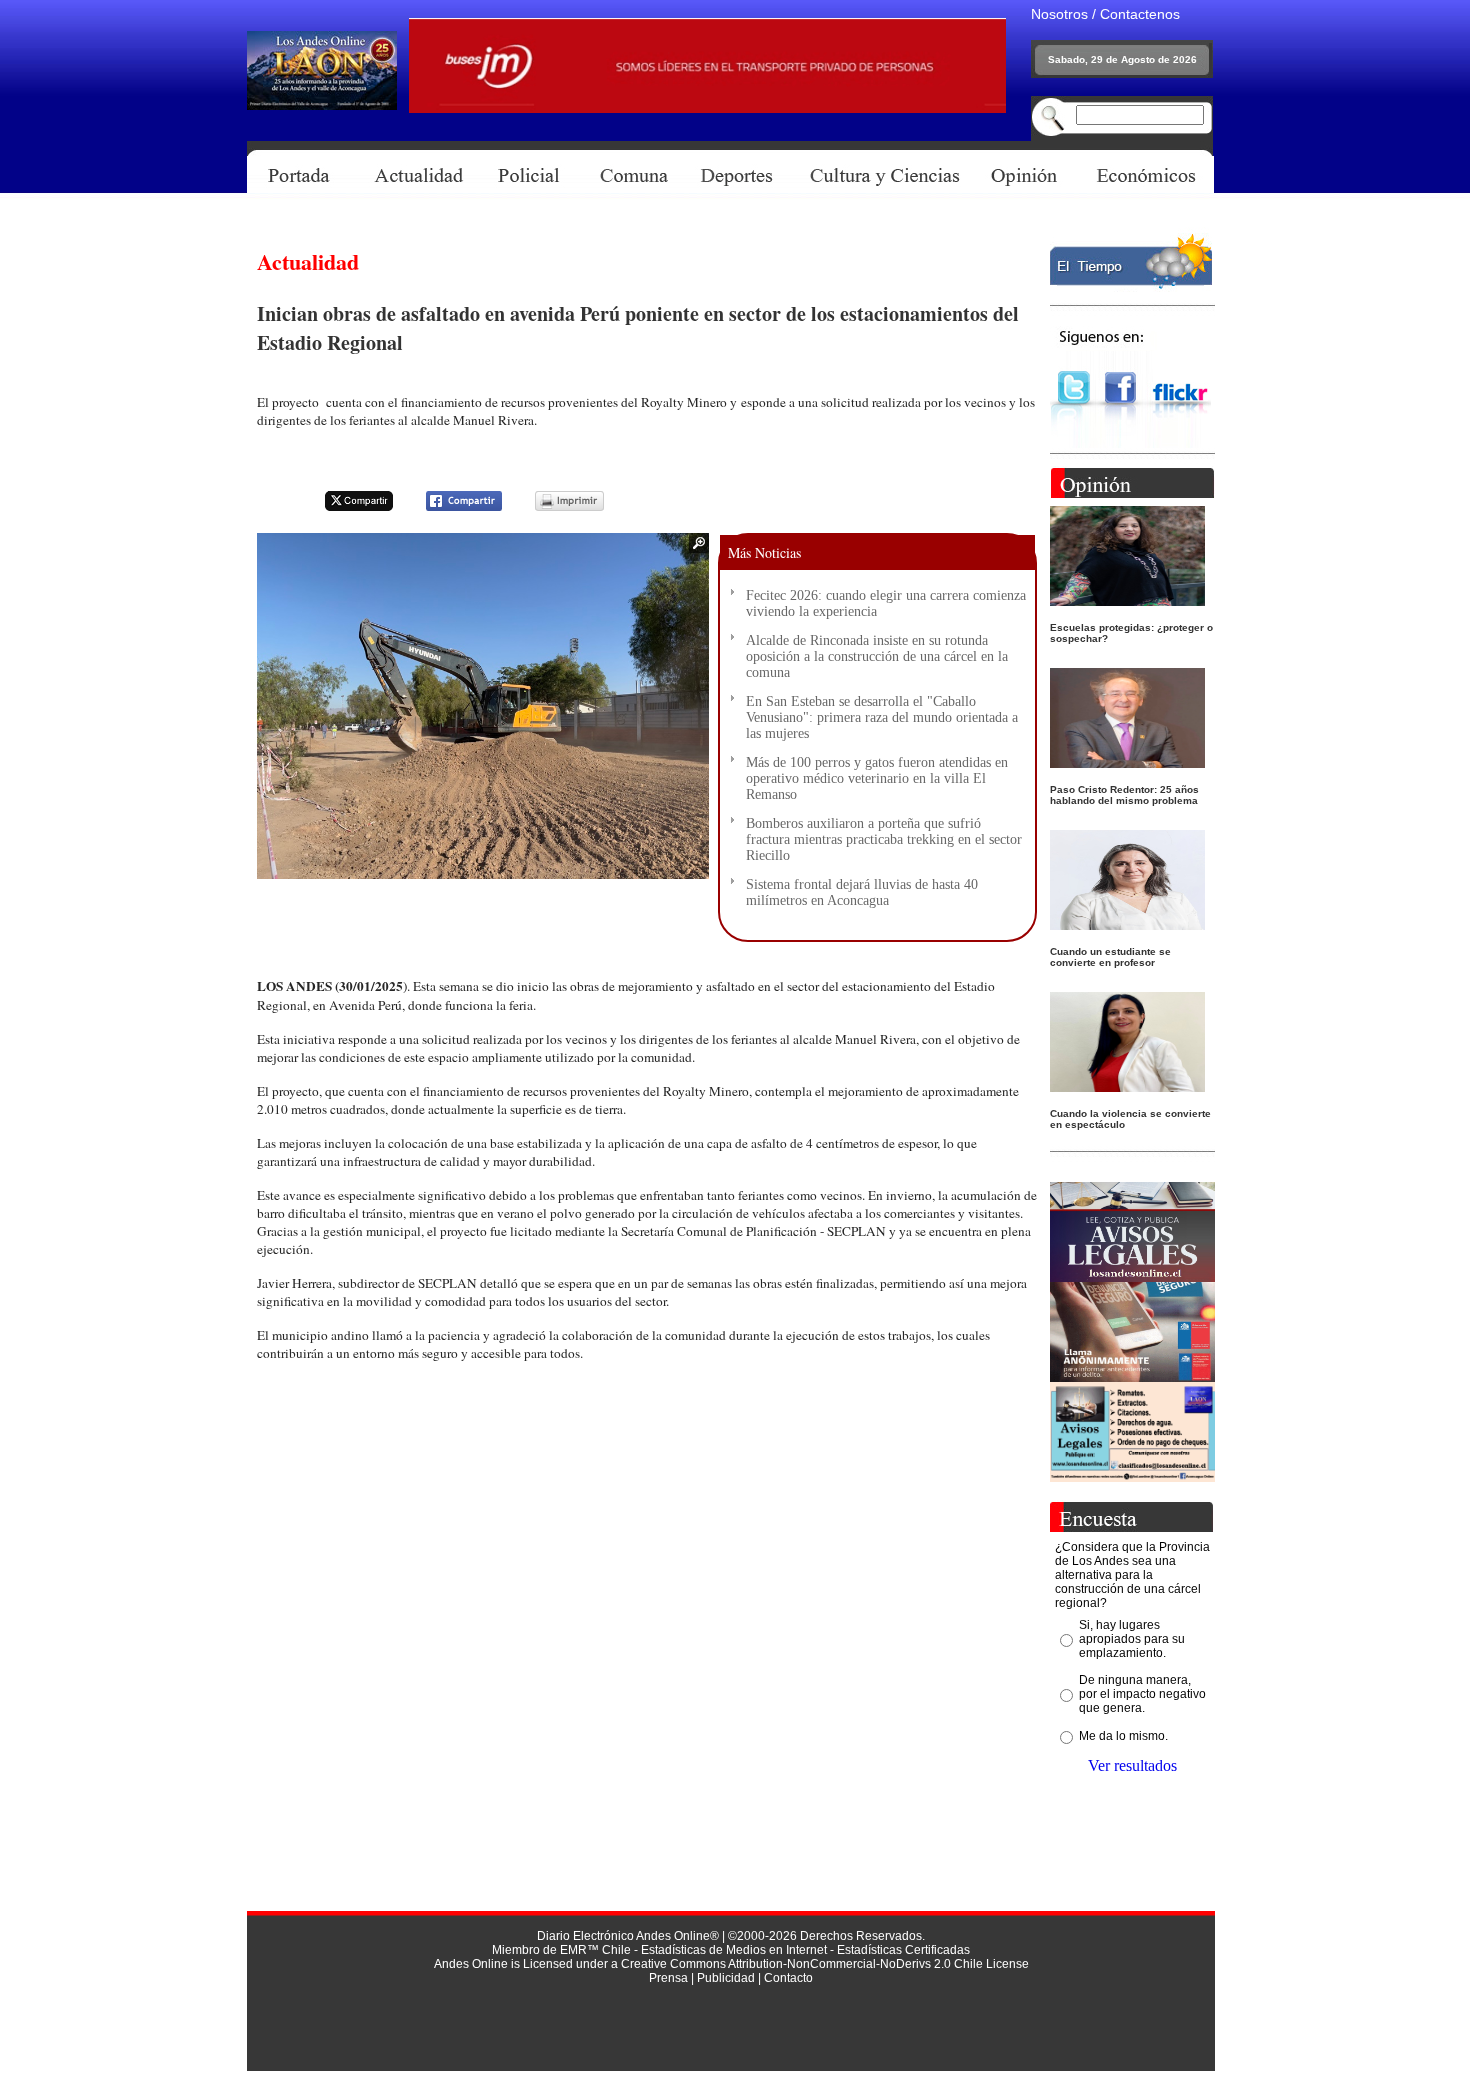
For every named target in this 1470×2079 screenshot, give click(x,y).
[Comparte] (451, 507)
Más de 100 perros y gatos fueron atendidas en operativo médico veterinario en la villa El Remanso (877, 778)
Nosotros (1059, 14)
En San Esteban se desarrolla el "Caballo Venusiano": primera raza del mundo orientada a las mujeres (882, 717)
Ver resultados (1132, 1765)
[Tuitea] (346, 507)
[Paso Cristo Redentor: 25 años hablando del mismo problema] (1127, 762)
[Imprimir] (557, 507)
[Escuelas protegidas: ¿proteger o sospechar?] (1127, 600)
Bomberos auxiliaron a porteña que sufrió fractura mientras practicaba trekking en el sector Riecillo (884, 839)
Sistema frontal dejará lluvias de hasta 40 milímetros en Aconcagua (862, 892)
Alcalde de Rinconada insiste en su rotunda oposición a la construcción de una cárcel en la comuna (877, 656)
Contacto (788, 1978)
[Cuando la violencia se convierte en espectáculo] (1127, 1086)
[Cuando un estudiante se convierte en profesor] (1127, 924)
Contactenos (1140, 14)
